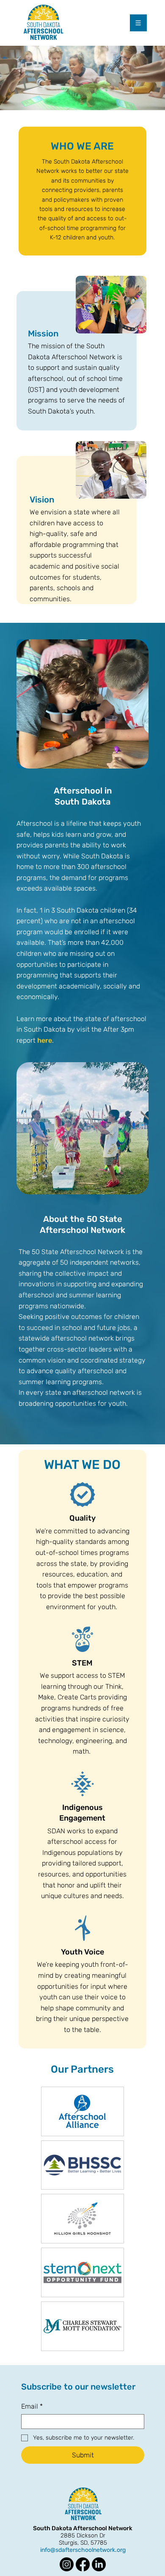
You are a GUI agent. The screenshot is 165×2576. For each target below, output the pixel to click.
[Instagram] (67, 2564)
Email (32, 2406)
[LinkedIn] (99, 2564)
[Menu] (139, 23)
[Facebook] (83, 2564)
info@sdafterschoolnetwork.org (83, 2550)
